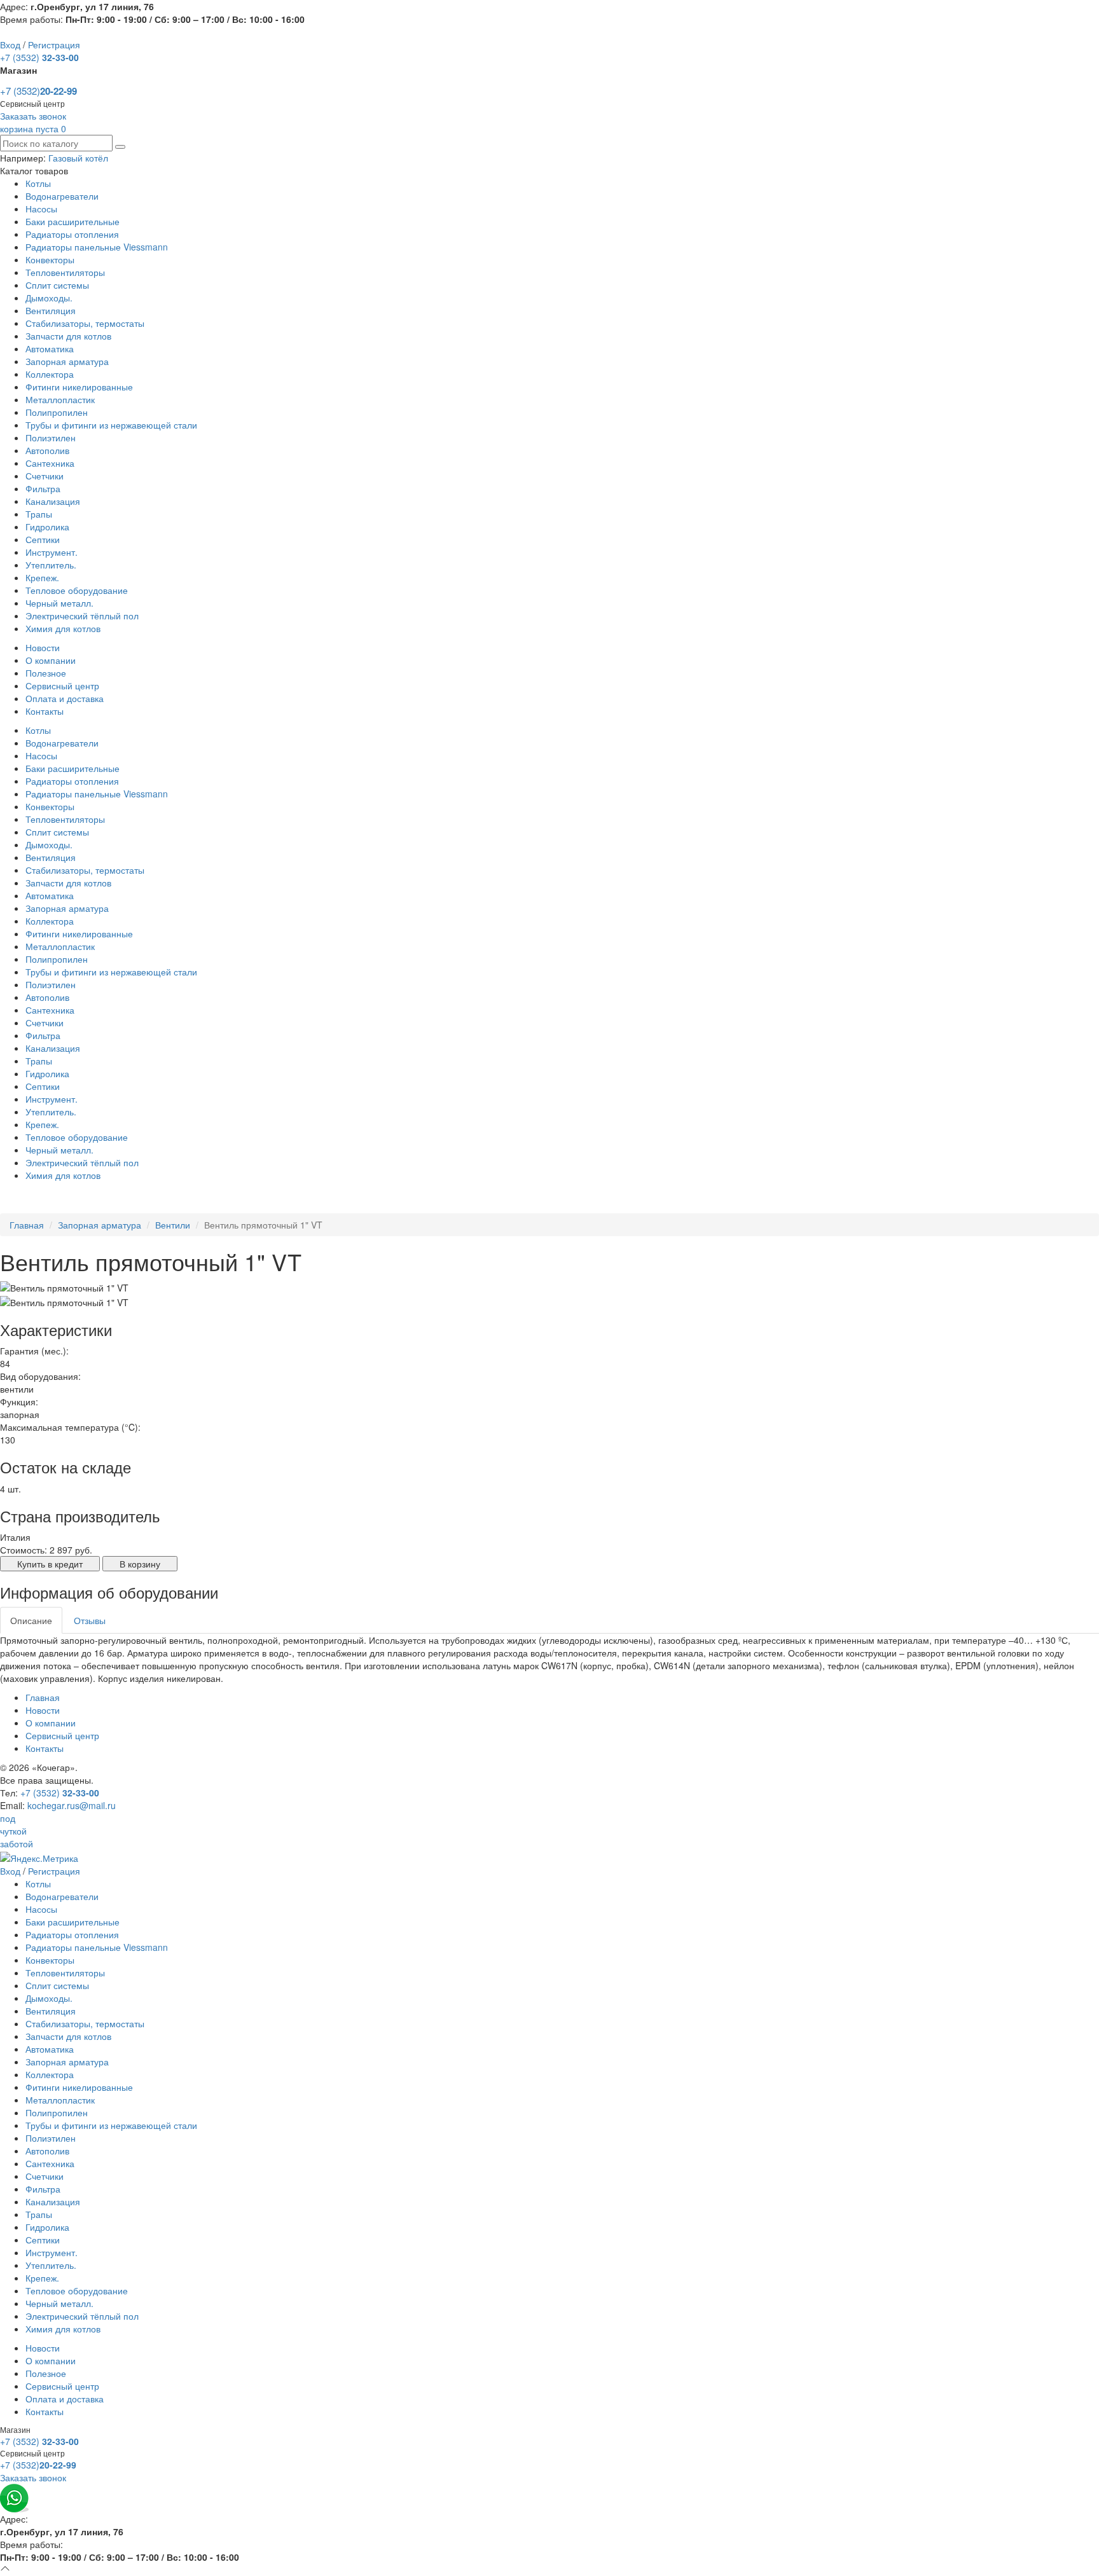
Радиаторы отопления (72, 234)
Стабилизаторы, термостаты (85, 323)
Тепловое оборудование (77, 590)
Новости (43, 647)
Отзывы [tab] (90, 1620)
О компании (51, 660)
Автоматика (50, 348)
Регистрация (54, 45)
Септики (43, 539)
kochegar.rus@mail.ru (72, 1805)
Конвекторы (50, 259)
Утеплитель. (51, 565)
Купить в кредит (50, 1564)
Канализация (53, 501)
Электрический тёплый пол (82, 616)
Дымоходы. (49, 298)
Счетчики (45, 476)
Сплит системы (57, 285)
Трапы (39, 514)
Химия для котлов (63, 628)
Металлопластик (60, 399)
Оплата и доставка (65, 698)
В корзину (140, 1564)
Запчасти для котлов (68, 336)
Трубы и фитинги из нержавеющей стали (111, 425)
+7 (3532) (39, 57)
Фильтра (43, 488)
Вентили (173, 1225)
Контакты (45, 711)
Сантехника (50, 463)
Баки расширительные (73, 221)
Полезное (46, 673)
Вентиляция (51, 310)
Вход (10, 45)
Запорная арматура (67, 361)
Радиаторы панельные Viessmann (97, 247)
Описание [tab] (31, 1620)
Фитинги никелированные (79, 387)
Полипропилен (57, 412)
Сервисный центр (62, 685)
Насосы (41, 209)
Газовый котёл (78, 158)
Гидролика (47, 527)
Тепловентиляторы (65, 272)
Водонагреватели (62, 196)
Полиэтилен (51, 437)
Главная (27, 1225)
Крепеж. (42, 577)
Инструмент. (52, 552)
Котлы (38, 183)
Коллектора (50, 374)
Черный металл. (59, 603)
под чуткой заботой (17, 1831)
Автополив (47, 450)
